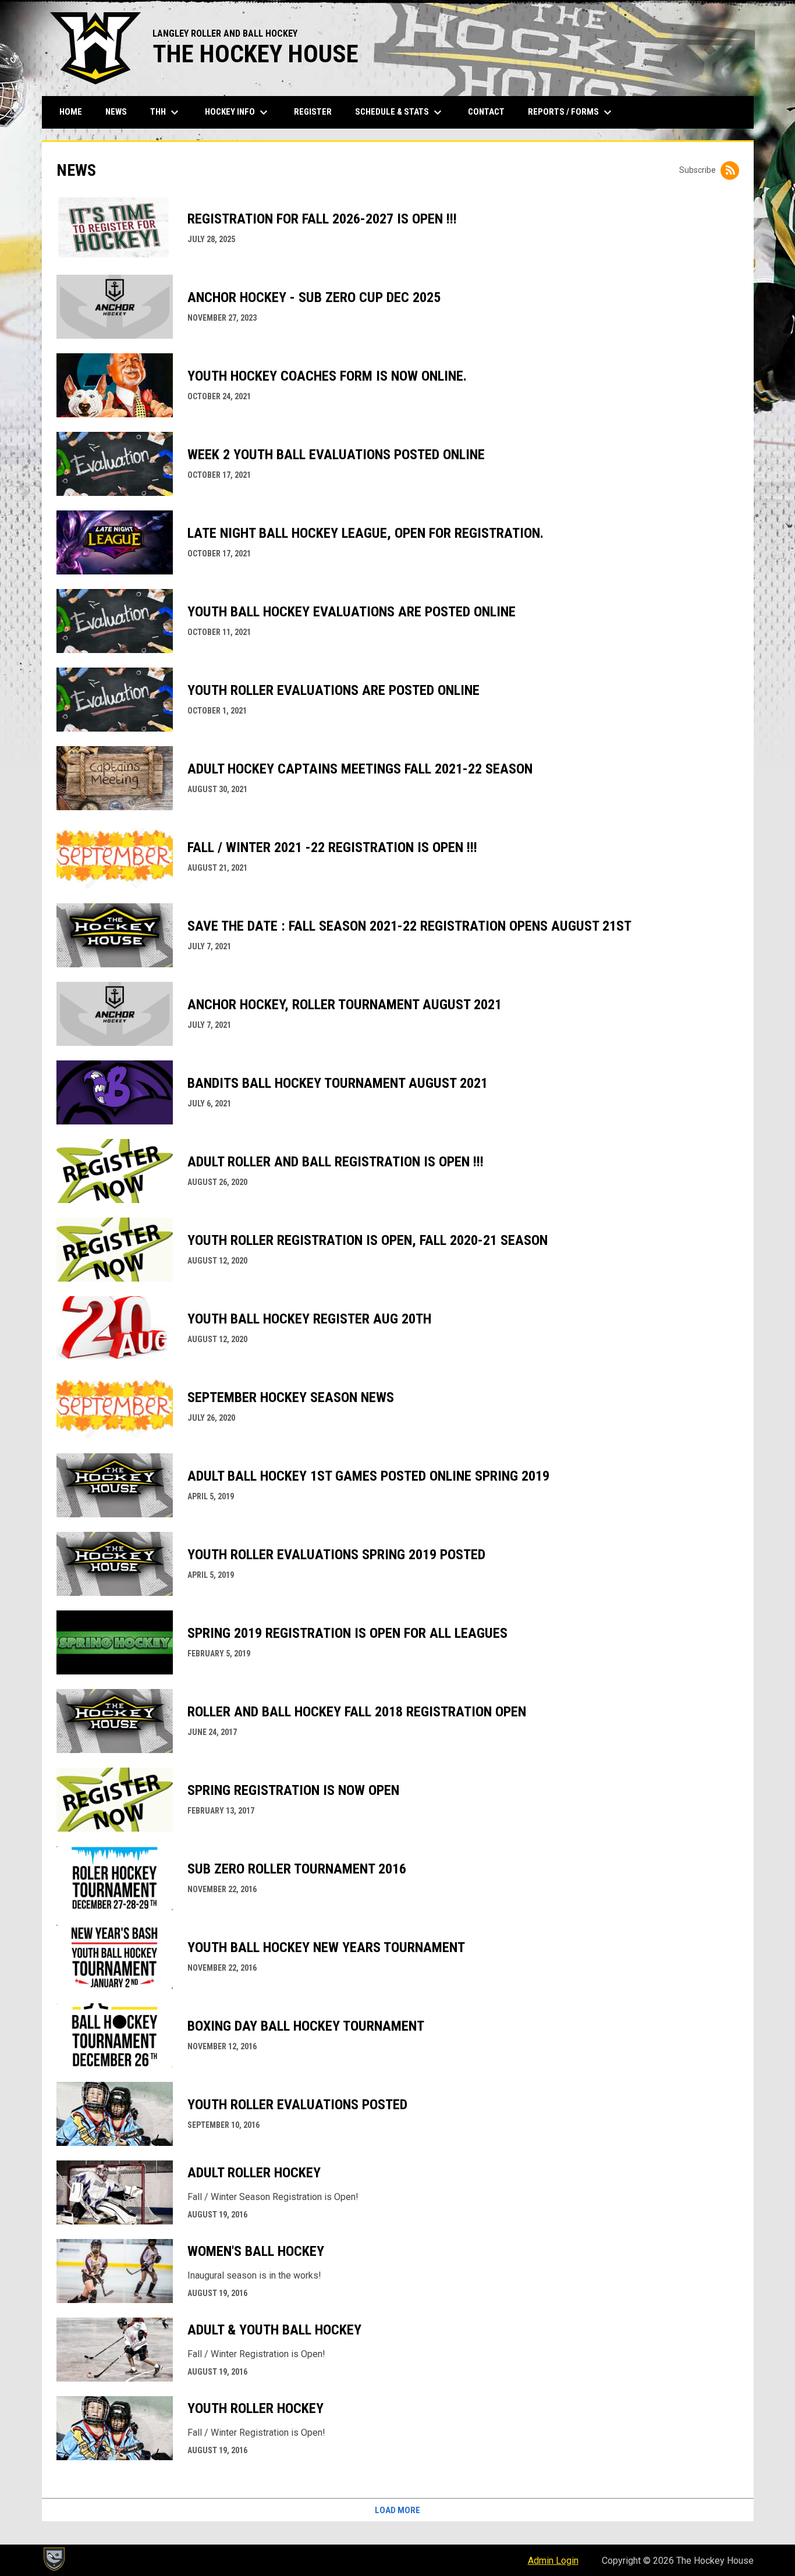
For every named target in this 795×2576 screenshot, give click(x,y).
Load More (397, 2510)
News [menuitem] (116, 112)
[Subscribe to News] (730, 171)
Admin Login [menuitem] (553, 2561)
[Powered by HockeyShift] (54, 2559)
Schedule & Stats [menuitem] (400, 112)
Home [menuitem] (71, 112)
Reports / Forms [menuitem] (571, 112)
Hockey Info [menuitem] (238, 112)
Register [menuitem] (313, 112)
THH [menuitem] (166, 112)
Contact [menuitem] (486, 112)
